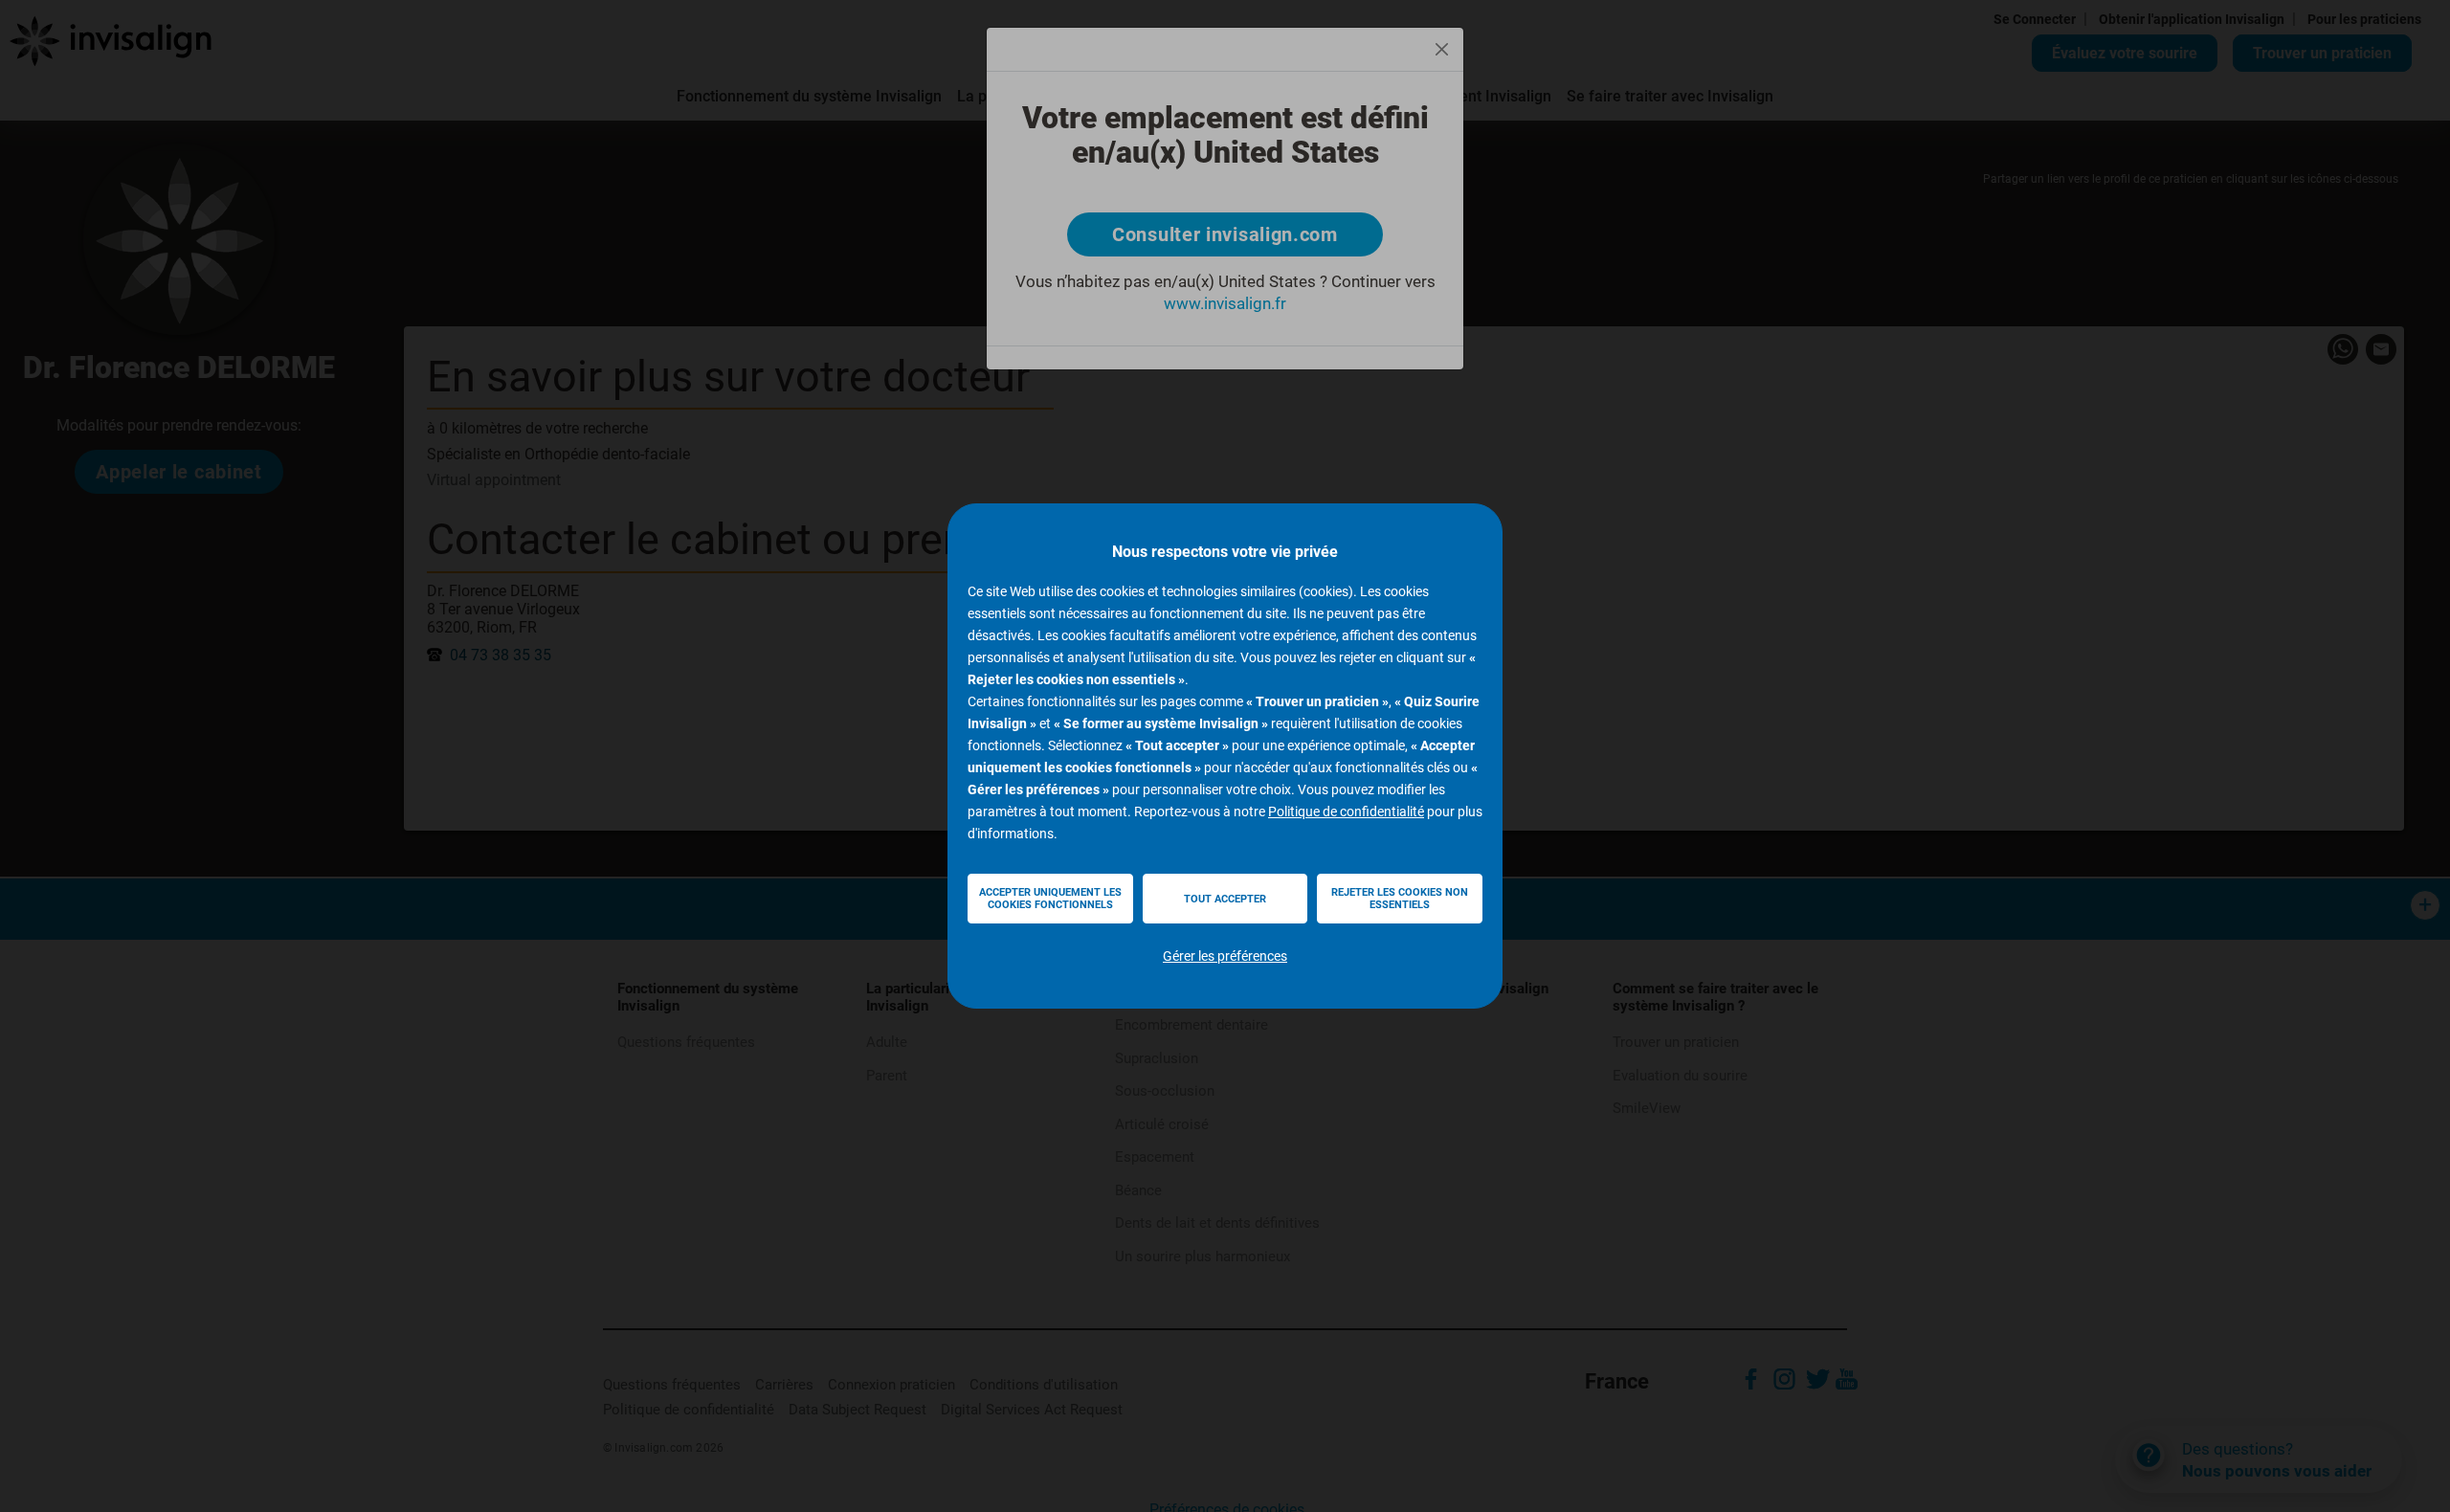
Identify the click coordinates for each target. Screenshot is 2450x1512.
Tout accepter (1225, 899)
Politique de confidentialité (1346, 812)
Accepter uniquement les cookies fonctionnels (1050, 899)
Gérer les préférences (1225, 956)
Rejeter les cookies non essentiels (1400, 899)
